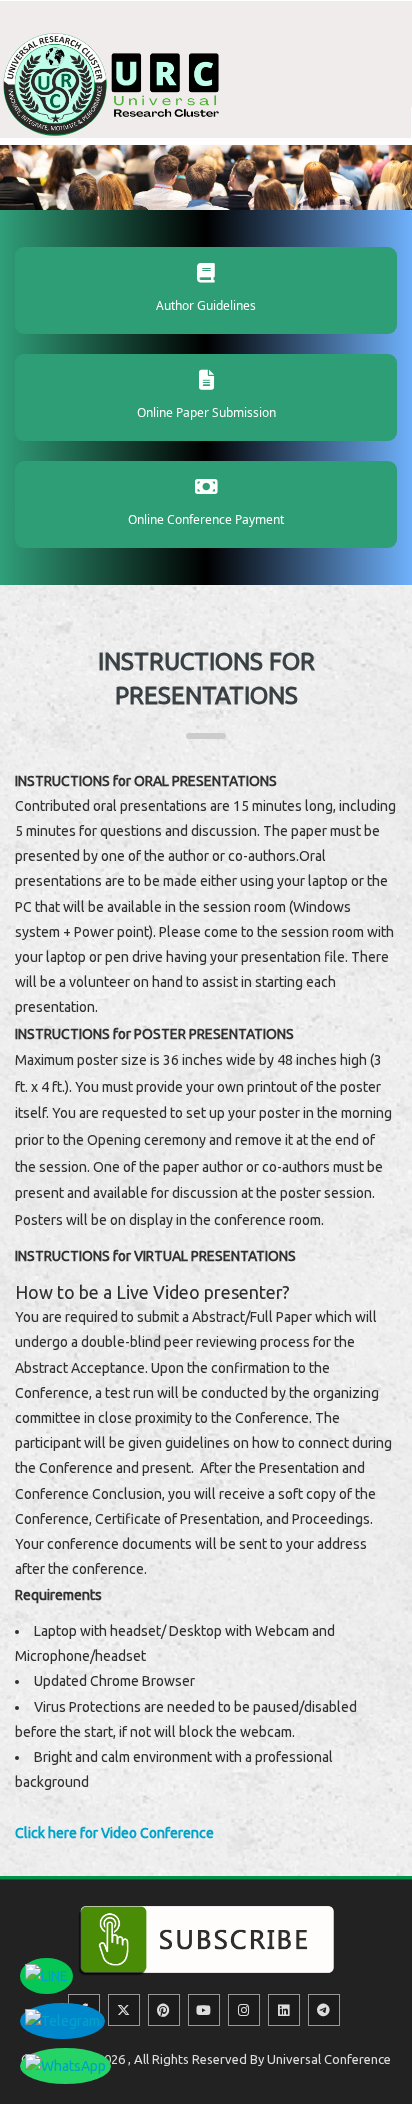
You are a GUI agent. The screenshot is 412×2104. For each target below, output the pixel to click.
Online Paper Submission (206, 412)
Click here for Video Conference (114, 1833)
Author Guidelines (206, 305)
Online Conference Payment (206, 519)
